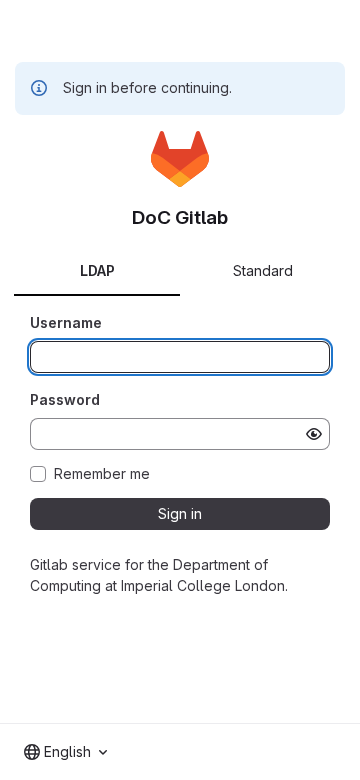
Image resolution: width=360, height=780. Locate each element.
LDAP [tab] (97, 270)
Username (66, 322)
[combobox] (65, 752)
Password (65, 399)
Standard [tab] (263, 270)
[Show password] (314, 434)
